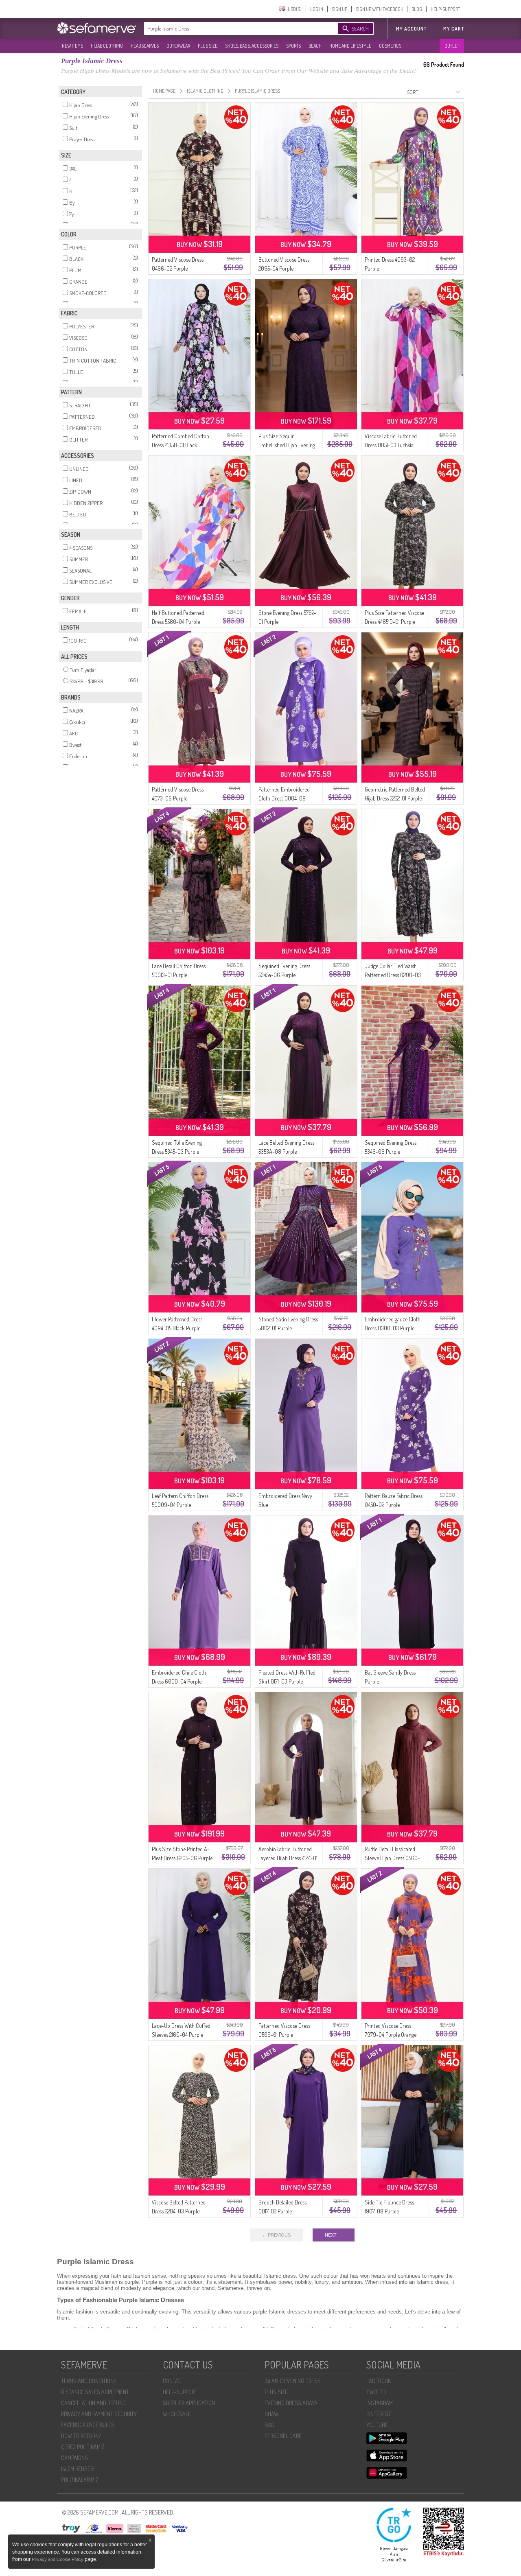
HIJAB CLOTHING (107, 46)
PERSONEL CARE (283, 2436)
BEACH (315, 46)
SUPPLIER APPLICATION (189, 2403)
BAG (269, 2425)
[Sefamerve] (99, 28)
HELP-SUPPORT (445, 9)
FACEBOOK (379, 2381)
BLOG (417, 9)
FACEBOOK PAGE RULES (88, 2425)
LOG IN (317, 9)
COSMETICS (390, 46)
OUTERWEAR (178, 46)
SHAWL (273, 2414)
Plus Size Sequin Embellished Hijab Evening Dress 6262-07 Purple (287, 445)
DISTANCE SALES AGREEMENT (95, 2392)
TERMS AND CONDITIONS (89, 2381)
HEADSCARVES (145, 46)
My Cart (454, 29)
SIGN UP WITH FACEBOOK (379, 9)
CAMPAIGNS (74, 2458)
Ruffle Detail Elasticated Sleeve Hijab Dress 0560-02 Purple (392, 1858)
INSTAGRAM (380, 2403)
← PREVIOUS (276, 2235)
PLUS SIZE (208, 46)
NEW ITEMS (72, 46)
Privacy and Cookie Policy (58, 2559)
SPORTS (293, 46)
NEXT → (334, 2235)
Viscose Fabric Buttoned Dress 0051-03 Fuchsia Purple (391, 445)
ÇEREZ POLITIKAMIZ (83, 2447)
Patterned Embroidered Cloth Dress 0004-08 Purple (284, 798)
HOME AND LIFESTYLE (350, 46)
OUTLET (452, 46)
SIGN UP (339, 9)
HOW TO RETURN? (81, 2436)
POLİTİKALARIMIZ (80, 2480)
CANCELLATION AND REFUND (93, 2403)
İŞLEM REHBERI (78, 2469)
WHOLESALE (177, 2414)
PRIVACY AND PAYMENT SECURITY (99, 2414)
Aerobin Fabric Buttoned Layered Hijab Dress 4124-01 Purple (288, 1858)
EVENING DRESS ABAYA (291, 2403)
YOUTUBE (377, 2425)
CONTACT (174, 2381)
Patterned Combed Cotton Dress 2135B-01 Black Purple (181, 445)
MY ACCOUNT (411, 29)
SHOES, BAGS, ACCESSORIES (252, 46)
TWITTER (376, 2392)
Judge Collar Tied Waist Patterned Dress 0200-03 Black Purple (393, 975)
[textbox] (233, 28)
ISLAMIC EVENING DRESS (293, 2381)
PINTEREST (379, 2414)
